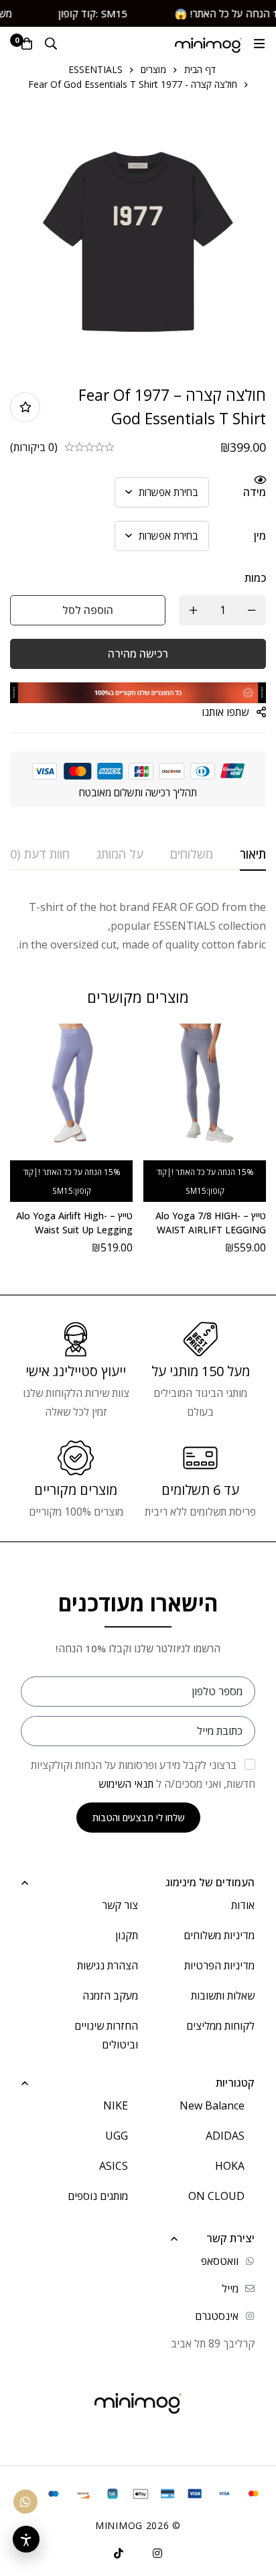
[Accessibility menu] (26, 2539)
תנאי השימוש (126, 1784)
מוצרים (153, 69)
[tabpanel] (138, 926)
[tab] (253, 855)
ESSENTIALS (95, 69)
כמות (255, 578)
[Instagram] (157, 2553)
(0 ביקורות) (34, 447)
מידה (255, 492)
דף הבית (200, 69)
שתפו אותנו (225, 712)
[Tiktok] (119, 2553)
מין (260, 536)
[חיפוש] (51, 44)
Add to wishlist (25, 407)
